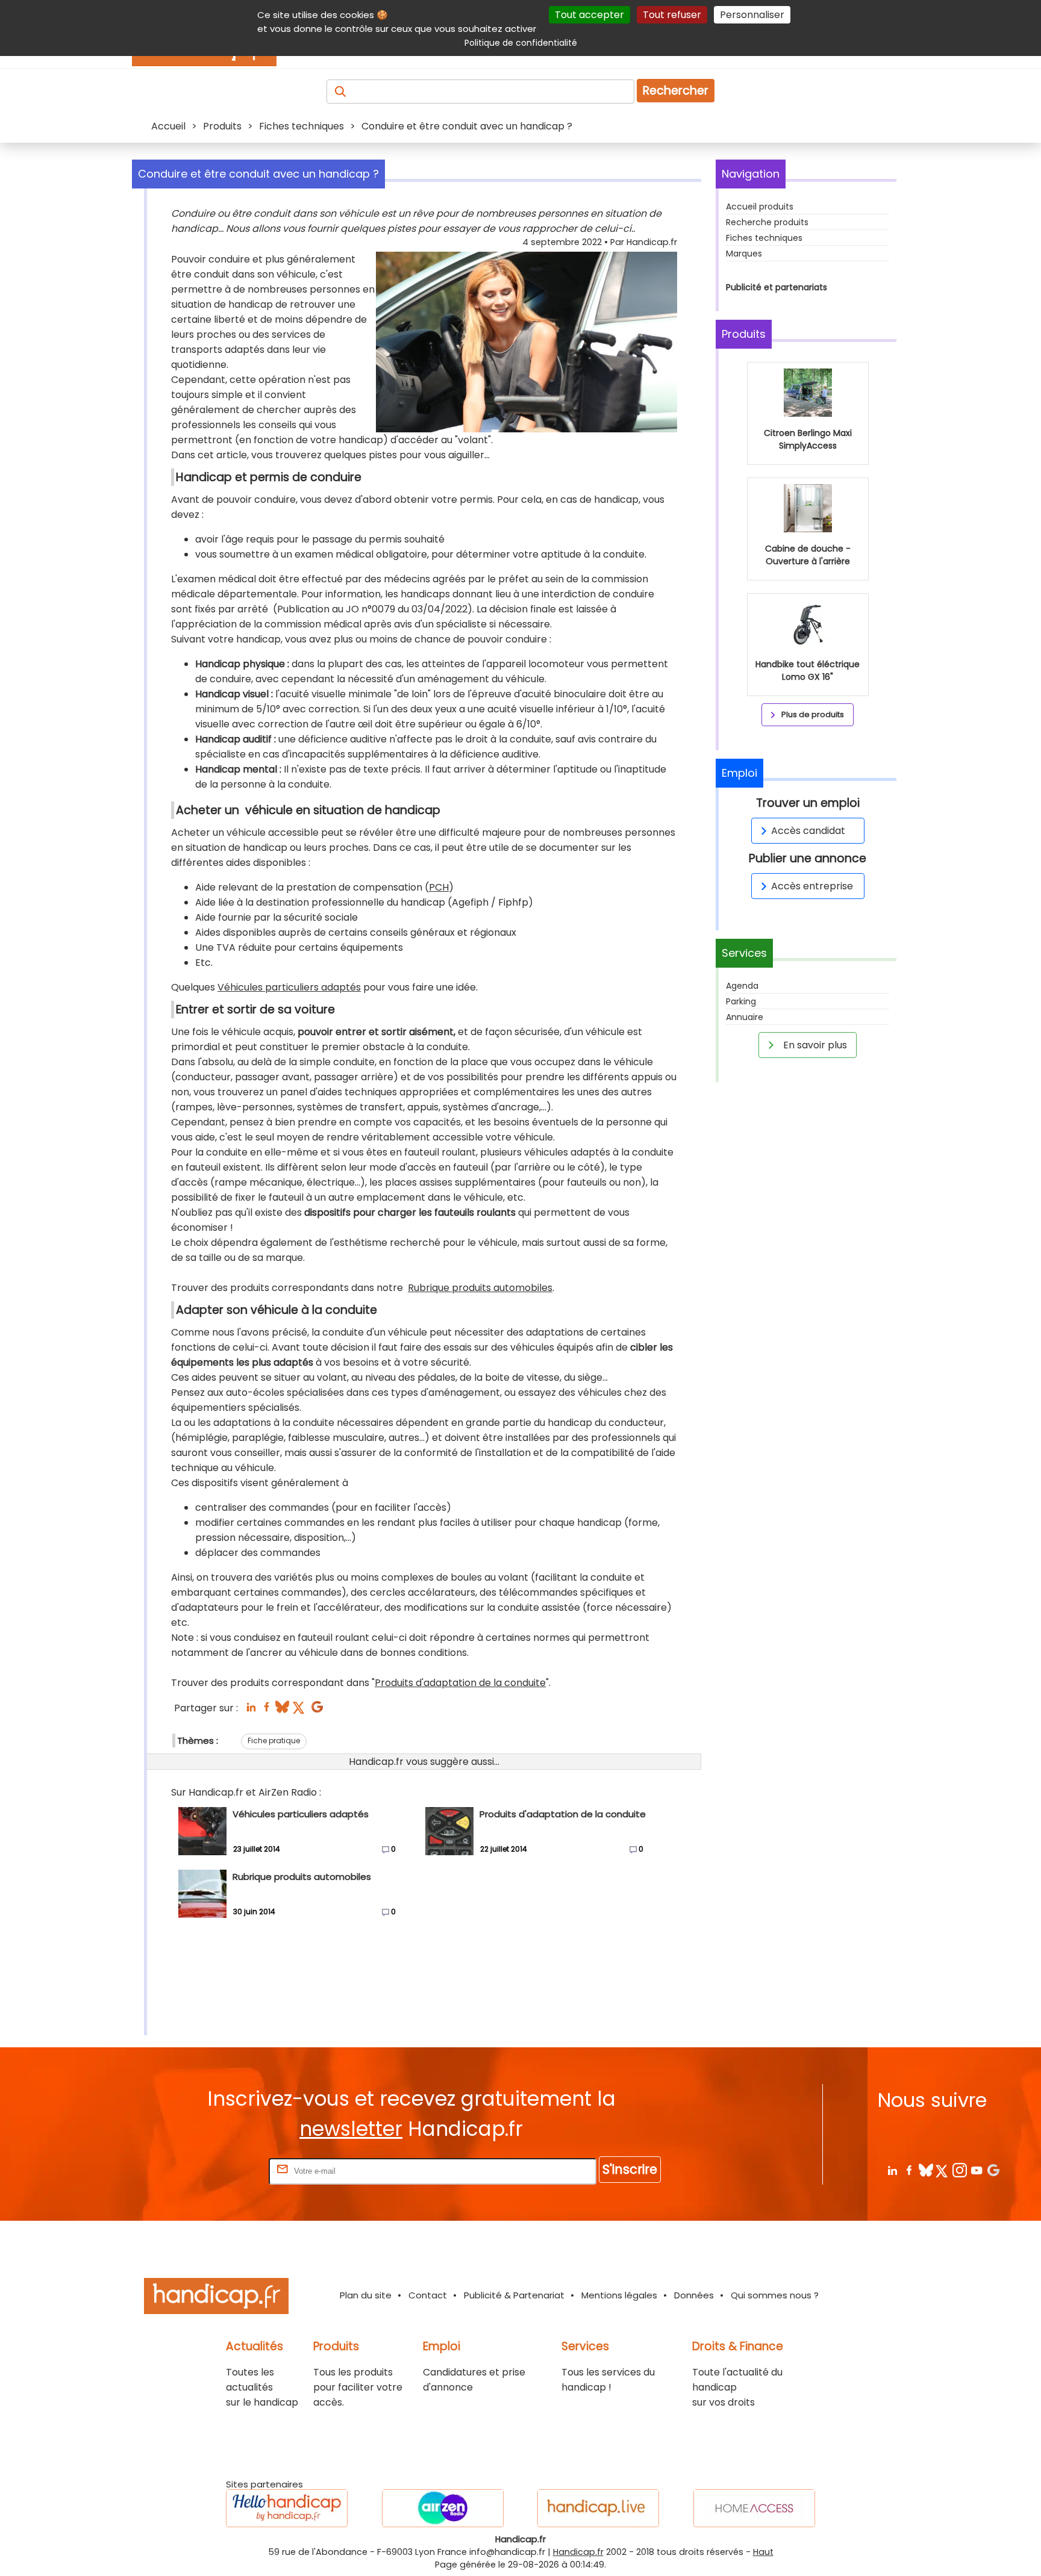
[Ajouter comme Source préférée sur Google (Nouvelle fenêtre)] (993, 2170)
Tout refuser (672, 15)
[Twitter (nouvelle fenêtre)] (300, 1710)
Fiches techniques (764, 238)
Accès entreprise (812, 886)
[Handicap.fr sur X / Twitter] (943, 2170)
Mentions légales (619, 2295)
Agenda (742, 986)
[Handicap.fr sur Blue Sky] (926, 2170)
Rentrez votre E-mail (218, 2170)
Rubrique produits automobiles (480, 1288)
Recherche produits (767, 222)
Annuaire (745, 1017)
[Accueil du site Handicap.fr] (216, 2298)
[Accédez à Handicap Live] (598, 2508)
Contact (428, 2295)
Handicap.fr (578, 2552)
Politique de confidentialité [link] (521, 43)
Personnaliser (752, 15)
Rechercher (676, 91)
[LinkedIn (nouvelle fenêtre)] (251, 1710)
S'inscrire (630, 2169)
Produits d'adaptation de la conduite (460, 1683)
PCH (439, 887)
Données (694, 2295)
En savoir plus (814, 1045)
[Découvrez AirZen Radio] (443, 2508)
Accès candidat (808, 831)
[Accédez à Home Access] (754, 2508)
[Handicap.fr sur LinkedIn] (892, 2170)
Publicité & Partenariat (514, 2295)
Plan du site (366, 2295)
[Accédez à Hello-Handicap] (287, 2508)
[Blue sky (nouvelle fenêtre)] (282, 1710)
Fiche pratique (274, 1741)
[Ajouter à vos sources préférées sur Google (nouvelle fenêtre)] (317, 1710)
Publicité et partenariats (777, 287)
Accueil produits (760, 207)
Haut (763, 2552)
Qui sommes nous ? (775, 2295)
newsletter (351, 2129)
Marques (744, 254)
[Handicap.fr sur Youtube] (976, 2170)
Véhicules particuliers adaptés (289, 987)
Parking (741, 1001)
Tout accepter (589, 15)
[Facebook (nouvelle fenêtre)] (267, 1710)
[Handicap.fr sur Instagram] (959, 2170)
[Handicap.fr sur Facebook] (909, 2170)
